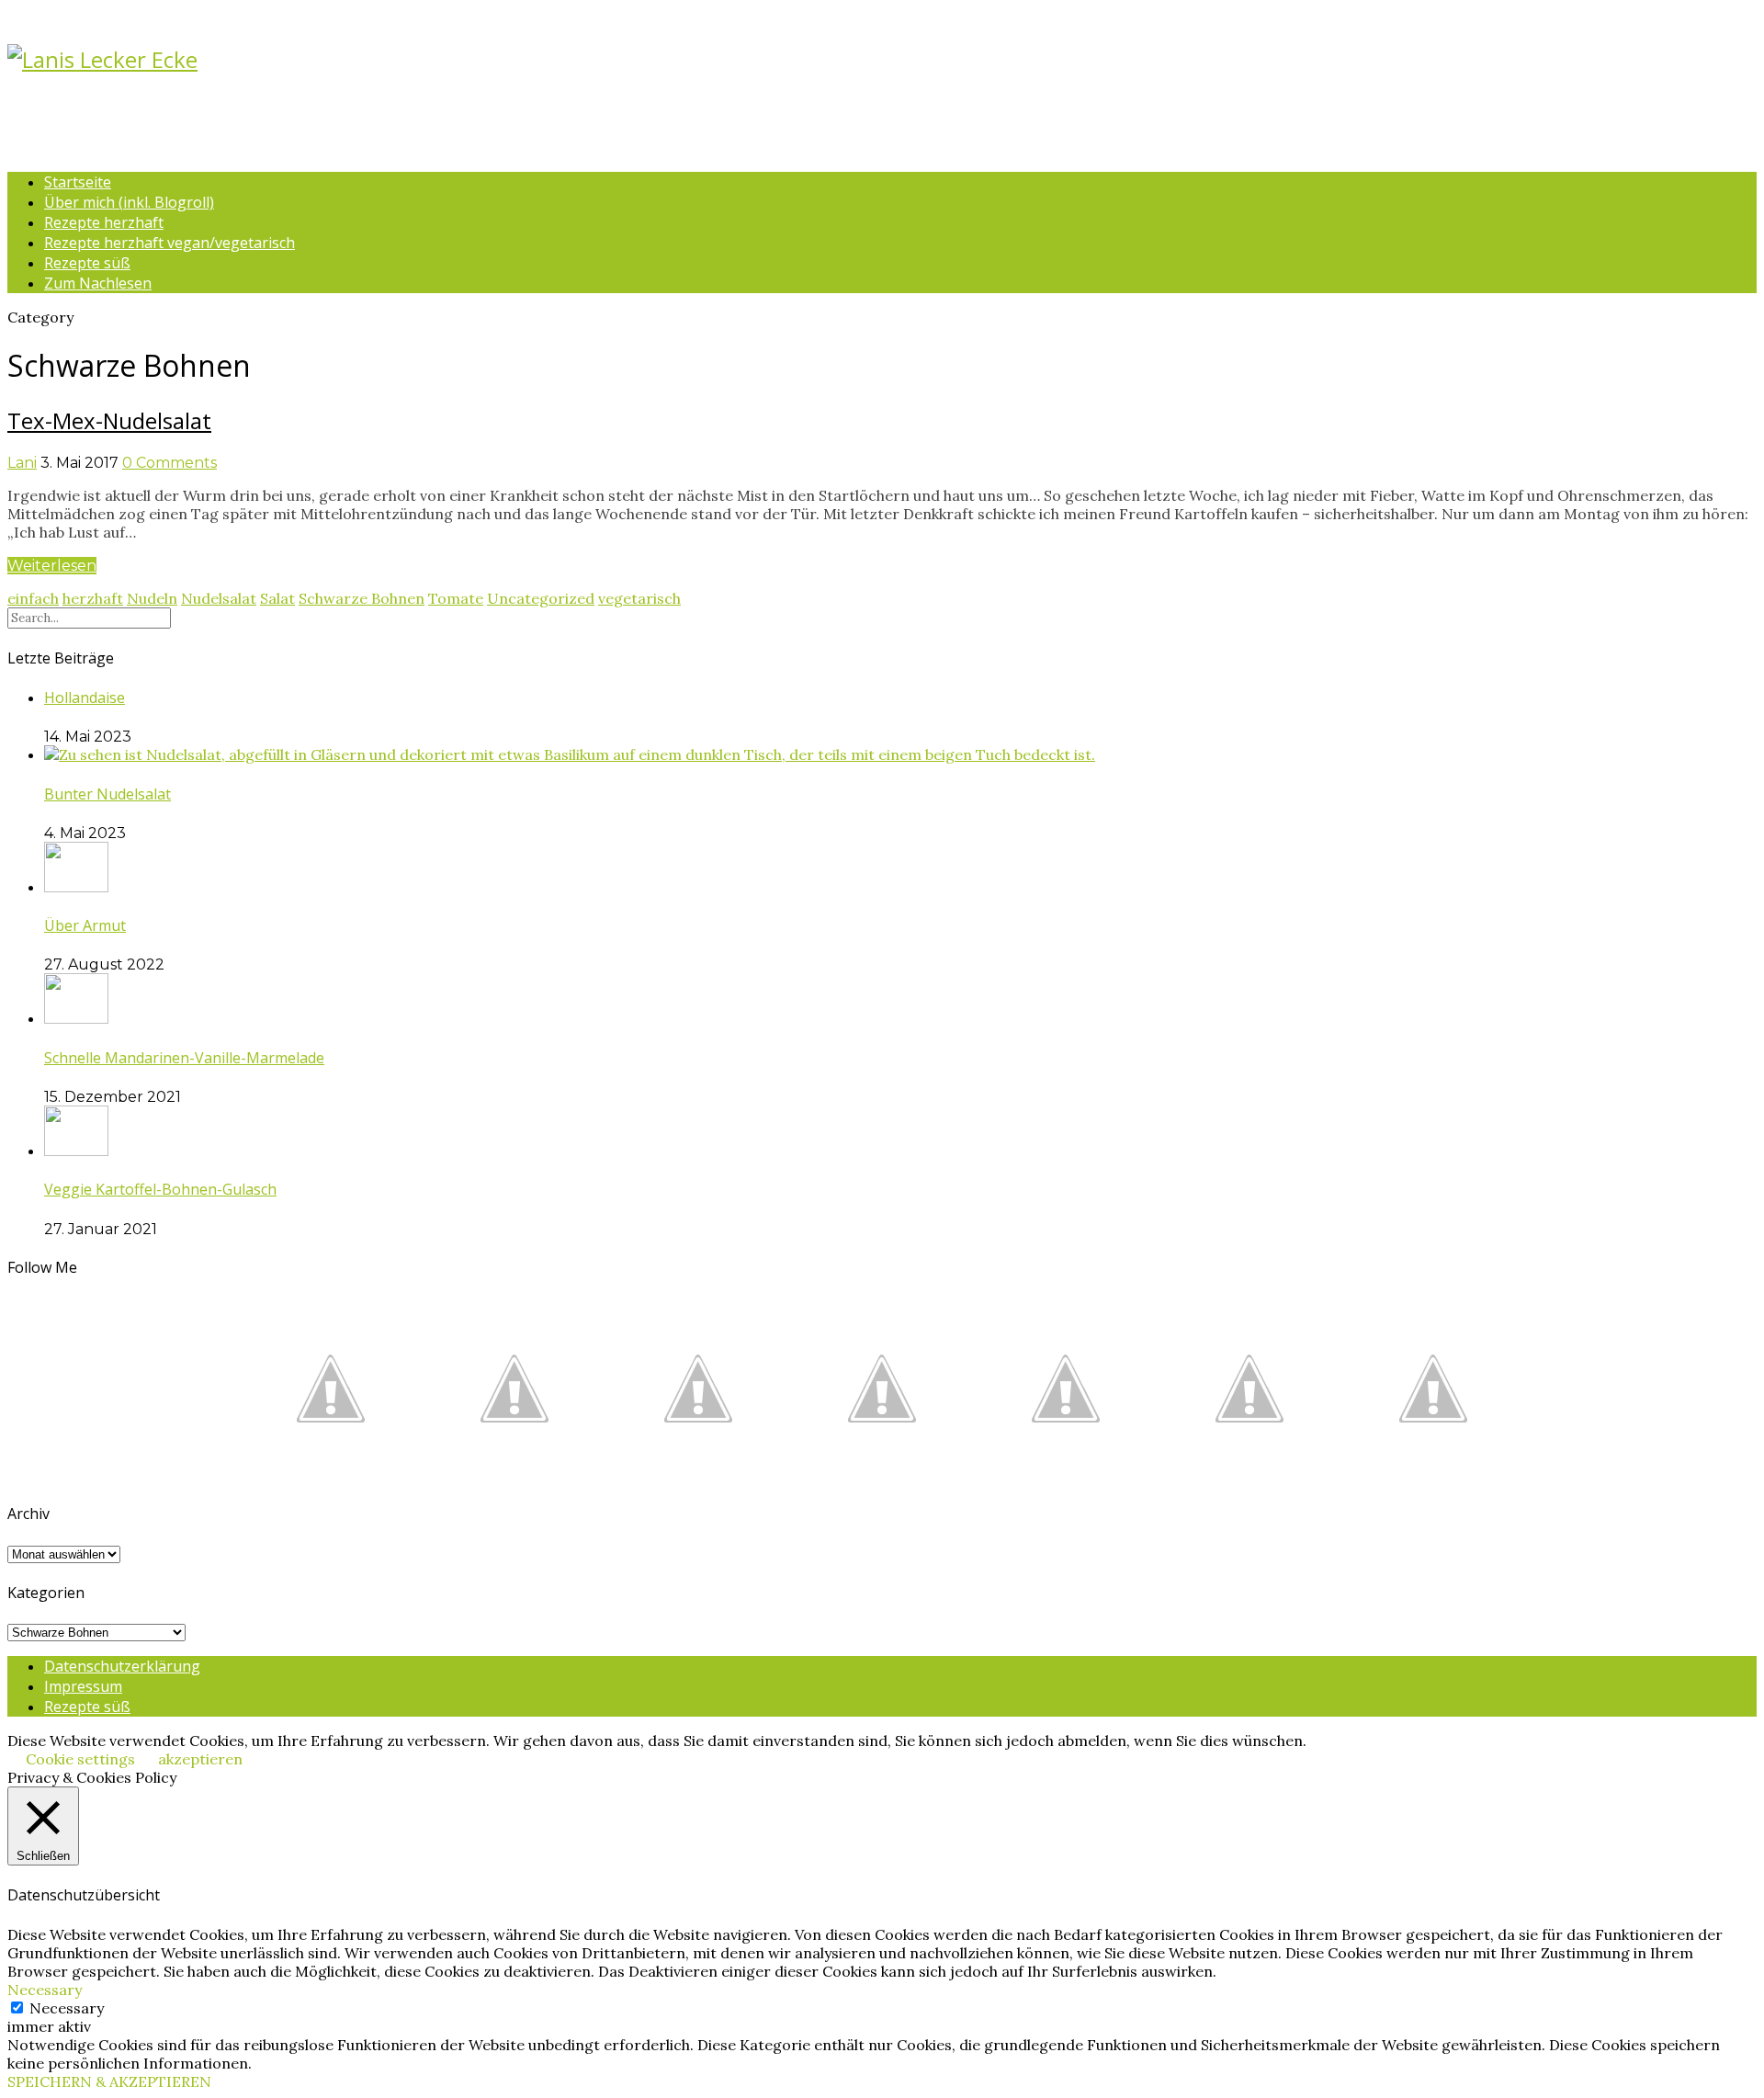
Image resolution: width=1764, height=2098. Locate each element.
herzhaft (93, 598)
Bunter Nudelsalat (107, 794)
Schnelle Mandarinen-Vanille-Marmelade (184, 1058)
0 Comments (170, 463)
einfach (33, 598)
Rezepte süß (87, 263)
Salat (277, 598)
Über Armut (85, 925)
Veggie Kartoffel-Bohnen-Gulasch (160, 1189)
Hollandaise (85, 697)
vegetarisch (639, 598)
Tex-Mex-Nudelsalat (109, 420)
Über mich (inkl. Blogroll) (129, 202)
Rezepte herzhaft (104, 222)
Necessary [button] (45, 1990)
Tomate (456, 598)
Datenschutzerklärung (122, 1666)
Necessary (67, 2008)
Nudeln (152, 598)
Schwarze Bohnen (362, 598)
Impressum (83, 1686)
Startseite (78, 182)
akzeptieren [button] (200, 1759)
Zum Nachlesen (98, 283)
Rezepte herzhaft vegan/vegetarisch (170, 243)
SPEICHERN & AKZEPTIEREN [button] (109, 2081)
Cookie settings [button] (80, 1759)
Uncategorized (541, 598)
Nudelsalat (219, 598)
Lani (22, 463)
